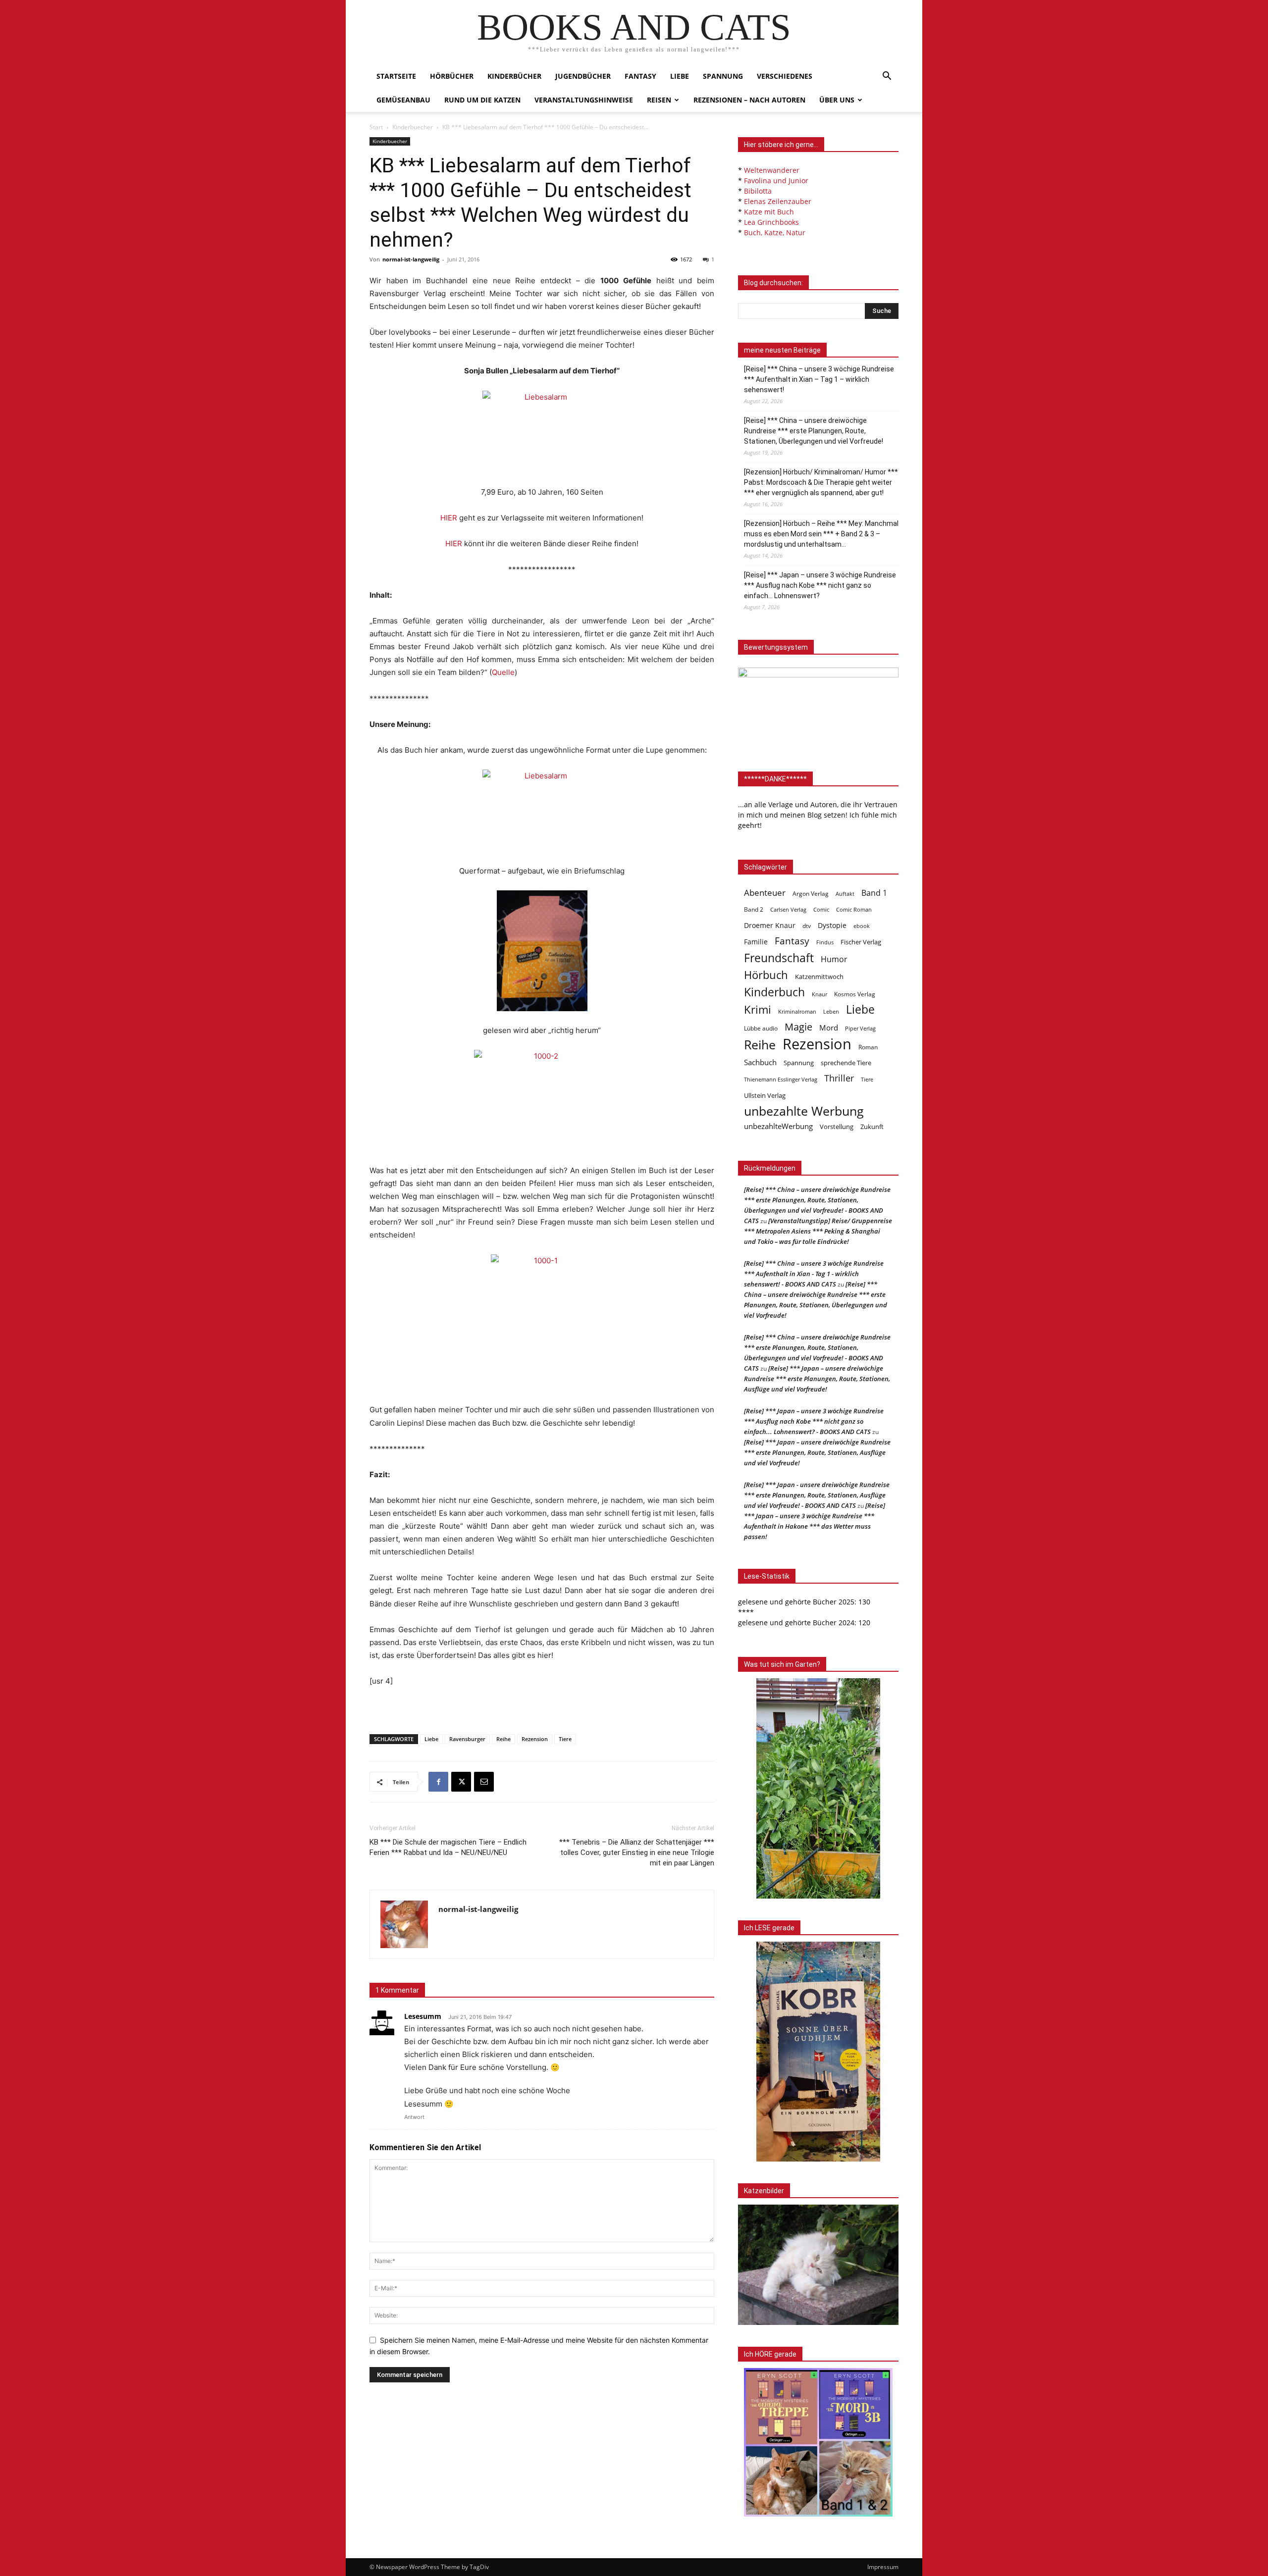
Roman (868, 1047)
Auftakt (845, 894)
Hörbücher (452, 76)
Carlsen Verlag (788, 909)
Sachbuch (760, 1062)
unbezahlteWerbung (778, 1126)
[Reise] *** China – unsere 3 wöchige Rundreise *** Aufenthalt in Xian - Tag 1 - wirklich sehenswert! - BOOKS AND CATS (814, 1274)
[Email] (484, 1782)
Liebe (680, 76)
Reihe (503, 1739)
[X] (461, 1782)
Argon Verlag (811, 894)
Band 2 (754, 909)
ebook (862, 926)
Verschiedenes (785, 76)
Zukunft (872, 1127)
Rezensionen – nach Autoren (749, 100)
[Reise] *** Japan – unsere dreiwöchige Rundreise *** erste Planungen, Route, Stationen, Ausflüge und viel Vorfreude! (817, 1379)
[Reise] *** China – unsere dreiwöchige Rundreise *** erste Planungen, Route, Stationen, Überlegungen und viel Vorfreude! (814, 431)
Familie (756, 942)
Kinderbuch (774, 992)
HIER (449, 518)
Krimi (758, 1009)
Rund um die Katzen (482, 100)
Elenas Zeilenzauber (778, 201)
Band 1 (874, 893)
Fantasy (640, 76)
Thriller (839, 1078)
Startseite (396, 76)
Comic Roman (854, 910)
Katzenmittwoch (819, 977)
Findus (825, 942)
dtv (807, 926)
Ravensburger (467, 1739)
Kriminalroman (797, 1011)
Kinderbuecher (413, 127)
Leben (831, 1011)
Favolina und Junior (776, 180)
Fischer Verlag (861, 942)
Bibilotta (758, 191)
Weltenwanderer (772, 170)
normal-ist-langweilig (411, 259)
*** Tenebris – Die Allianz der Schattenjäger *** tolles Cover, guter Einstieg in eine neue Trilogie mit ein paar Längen (637, 1853)
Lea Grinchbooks (771, 222)
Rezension (535, 1739)
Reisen (659, 100)
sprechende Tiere (846, 1063)
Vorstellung (837, 1127)
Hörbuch (766, 975)
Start (376, 127)
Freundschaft (779, 958)
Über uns (837, 100)
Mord (829, 1028)
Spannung (723, 76)
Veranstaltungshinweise (584, 100)
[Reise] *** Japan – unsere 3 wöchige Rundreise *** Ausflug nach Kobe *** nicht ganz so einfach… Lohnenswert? (820, 585)
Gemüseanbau (403, 100)
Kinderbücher (514, 76)
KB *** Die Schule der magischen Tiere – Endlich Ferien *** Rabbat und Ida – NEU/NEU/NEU (448, 1847)
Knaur (819, 994)
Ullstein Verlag (765, 1095)
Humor (834, 959)
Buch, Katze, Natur (775, 232)
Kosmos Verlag (855, 994)
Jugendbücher (583, 76)
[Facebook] (438, 1782)
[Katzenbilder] (818, 2265)
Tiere (565, 1739)
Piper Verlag (860, 1029)
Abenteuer (765, 893)
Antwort (414, 2117)
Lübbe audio (761, 1028)
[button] (887, 77)
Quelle (503, 672)
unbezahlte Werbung (804, 1111)
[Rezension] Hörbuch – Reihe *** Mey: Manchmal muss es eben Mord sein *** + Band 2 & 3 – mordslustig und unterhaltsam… (821, 534)
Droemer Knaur (770, 925)
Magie (798, 1027)
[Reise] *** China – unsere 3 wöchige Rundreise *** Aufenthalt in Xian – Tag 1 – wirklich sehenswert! (819, 379)
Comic (821, 910)
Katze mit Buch (769, 212)
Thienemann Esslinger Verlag (781, 1080)
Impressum (883, 2567)
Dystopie (832, 925)
